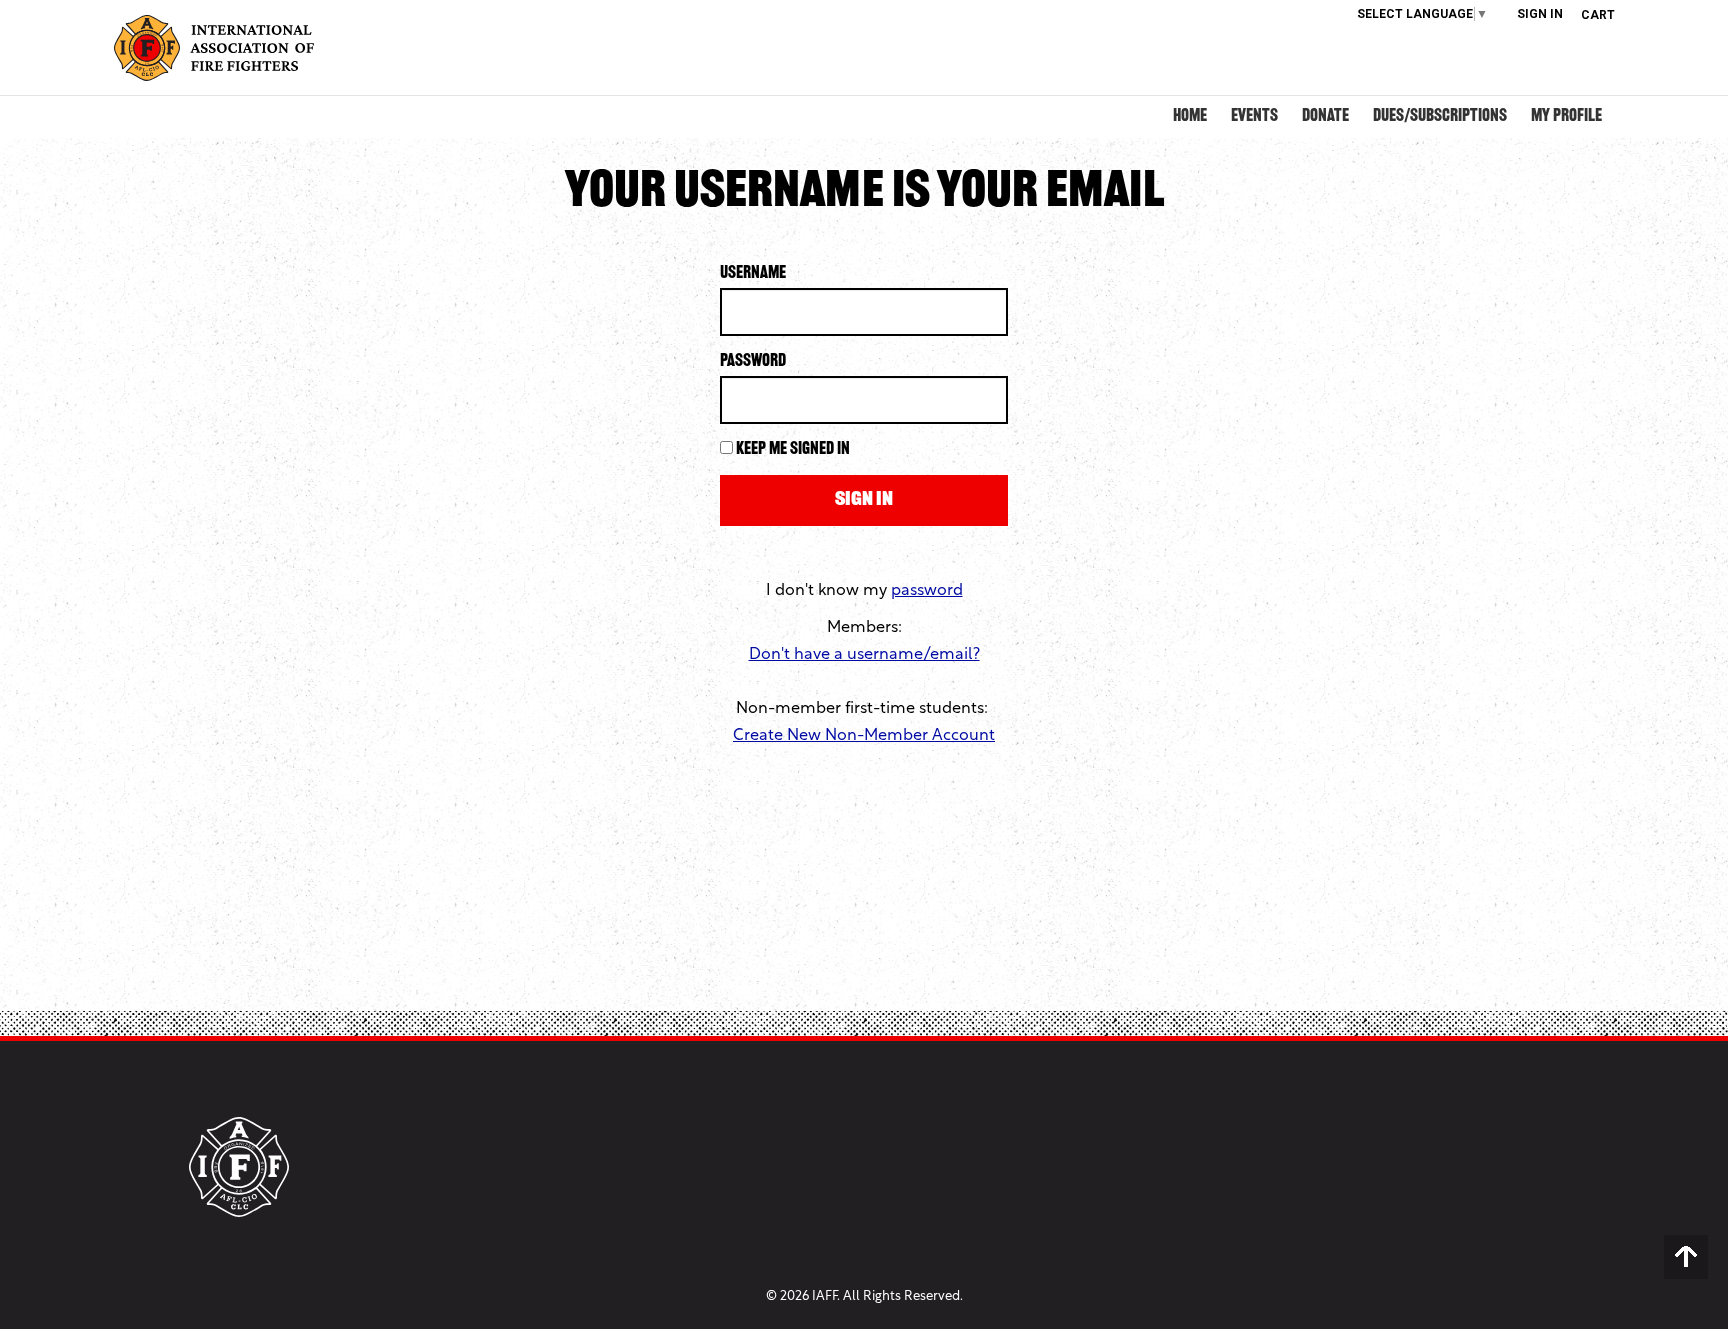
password (927, 591)
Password (753, 362)
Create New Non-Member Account (864, 736)
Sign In (1540, 14)
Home (1190, 117)
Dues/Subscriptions (1440, 117)
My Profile (1566, 117)
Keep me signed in (793, 450)
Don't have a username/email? (864, 655)
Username (753, 274)
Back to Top (1686, 1257)
